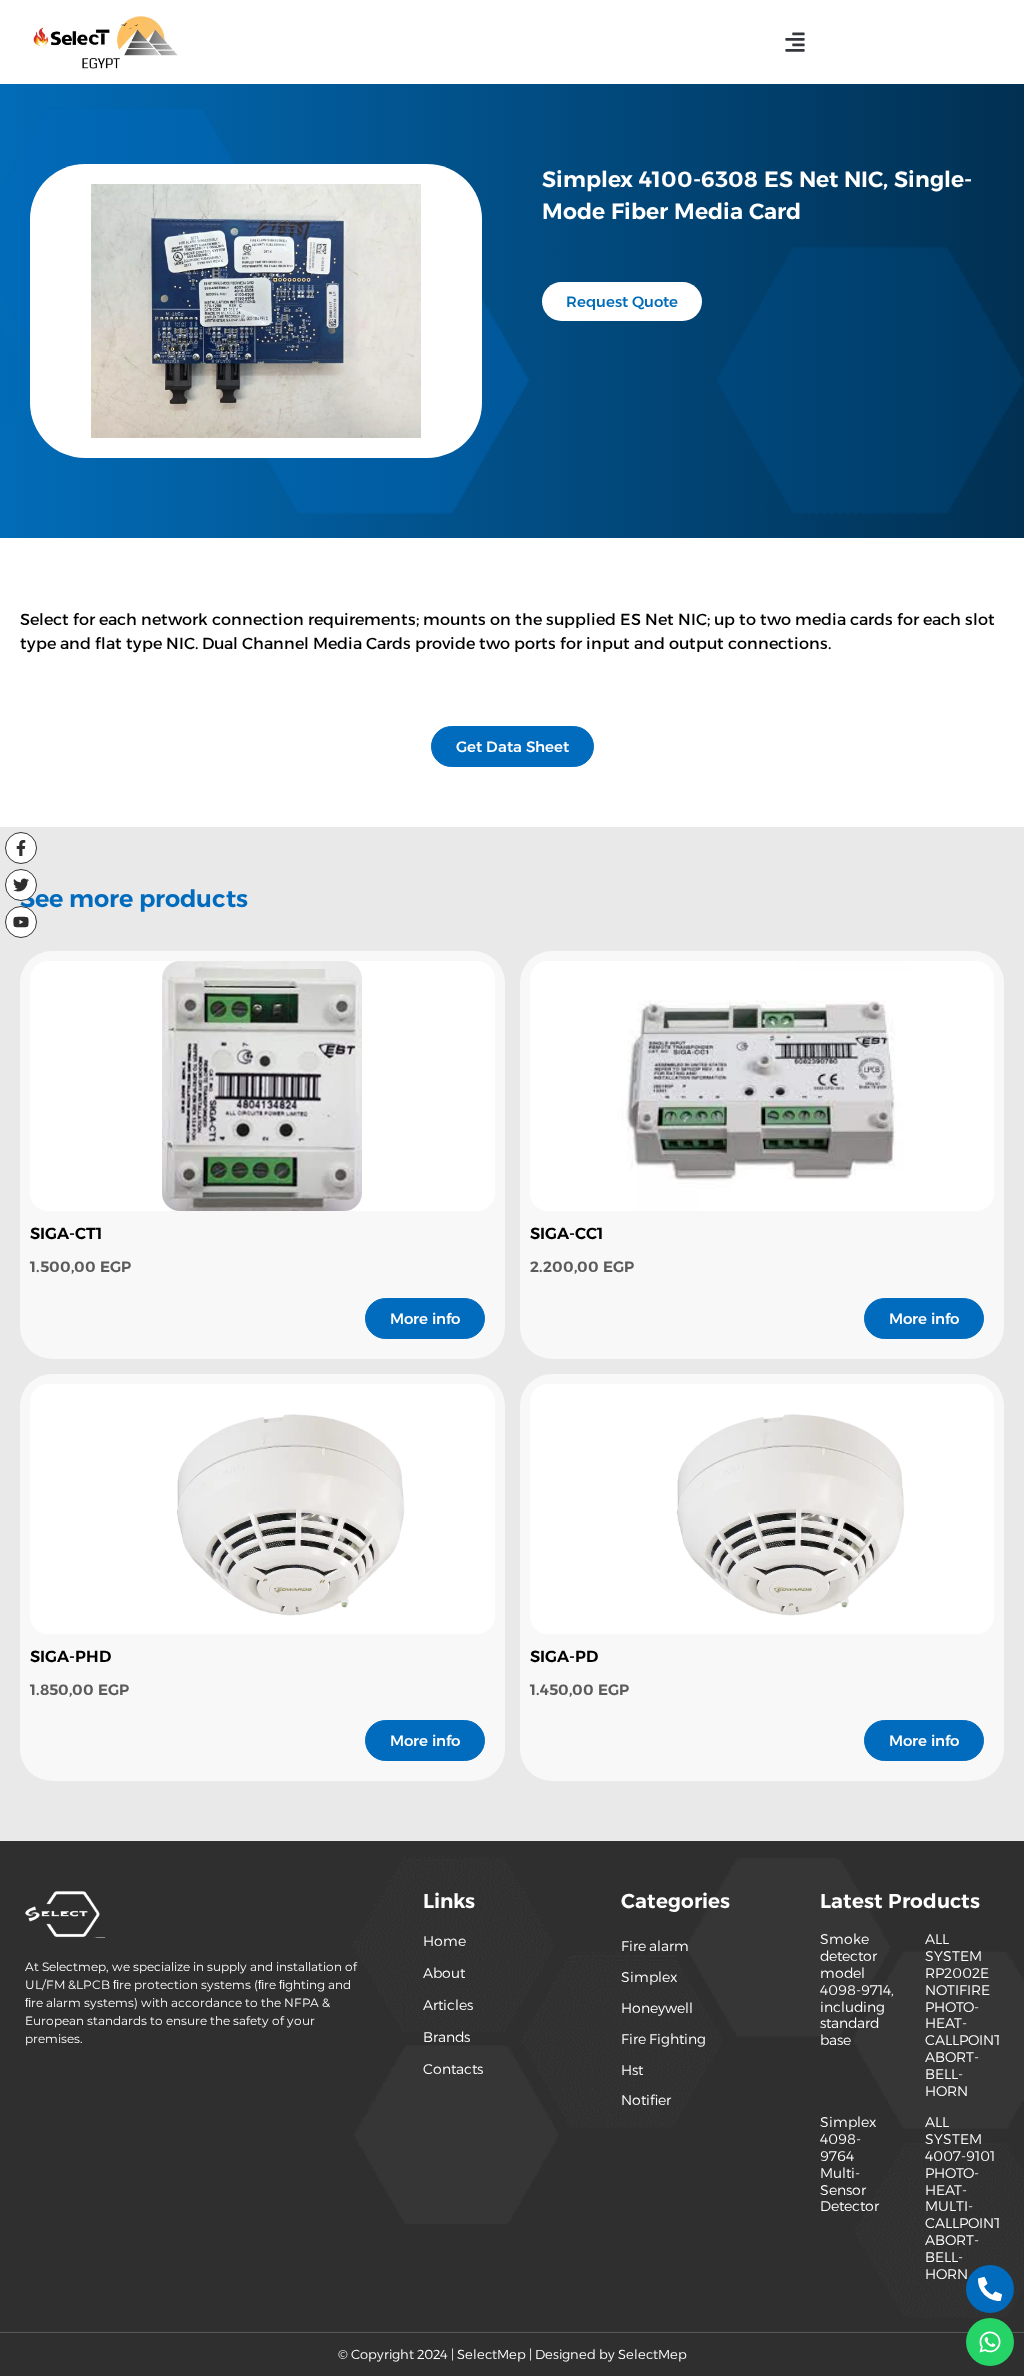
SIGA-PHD (70, 1656)
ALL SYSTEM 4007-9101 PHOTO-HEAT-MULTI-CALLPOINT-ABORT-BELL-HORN (966, 2197)
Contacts (453, 2069)
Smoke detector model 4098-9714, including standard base (857, 1989)
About (444, 1973)
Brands (446, 2037)
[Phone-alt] (990, 2289)
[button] (795, 41)
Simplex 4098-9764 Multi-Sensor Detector (849, 2164)
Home (444, 1941)
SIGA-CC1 (566, 1233)
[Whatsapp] (990, 2342)
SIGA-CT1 (66, 1233)
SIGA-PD (564, 1656)
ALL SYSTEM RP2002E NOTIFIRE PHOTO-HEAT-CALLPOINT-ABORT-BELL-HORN (966, 2014)
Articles (448, 2005)
